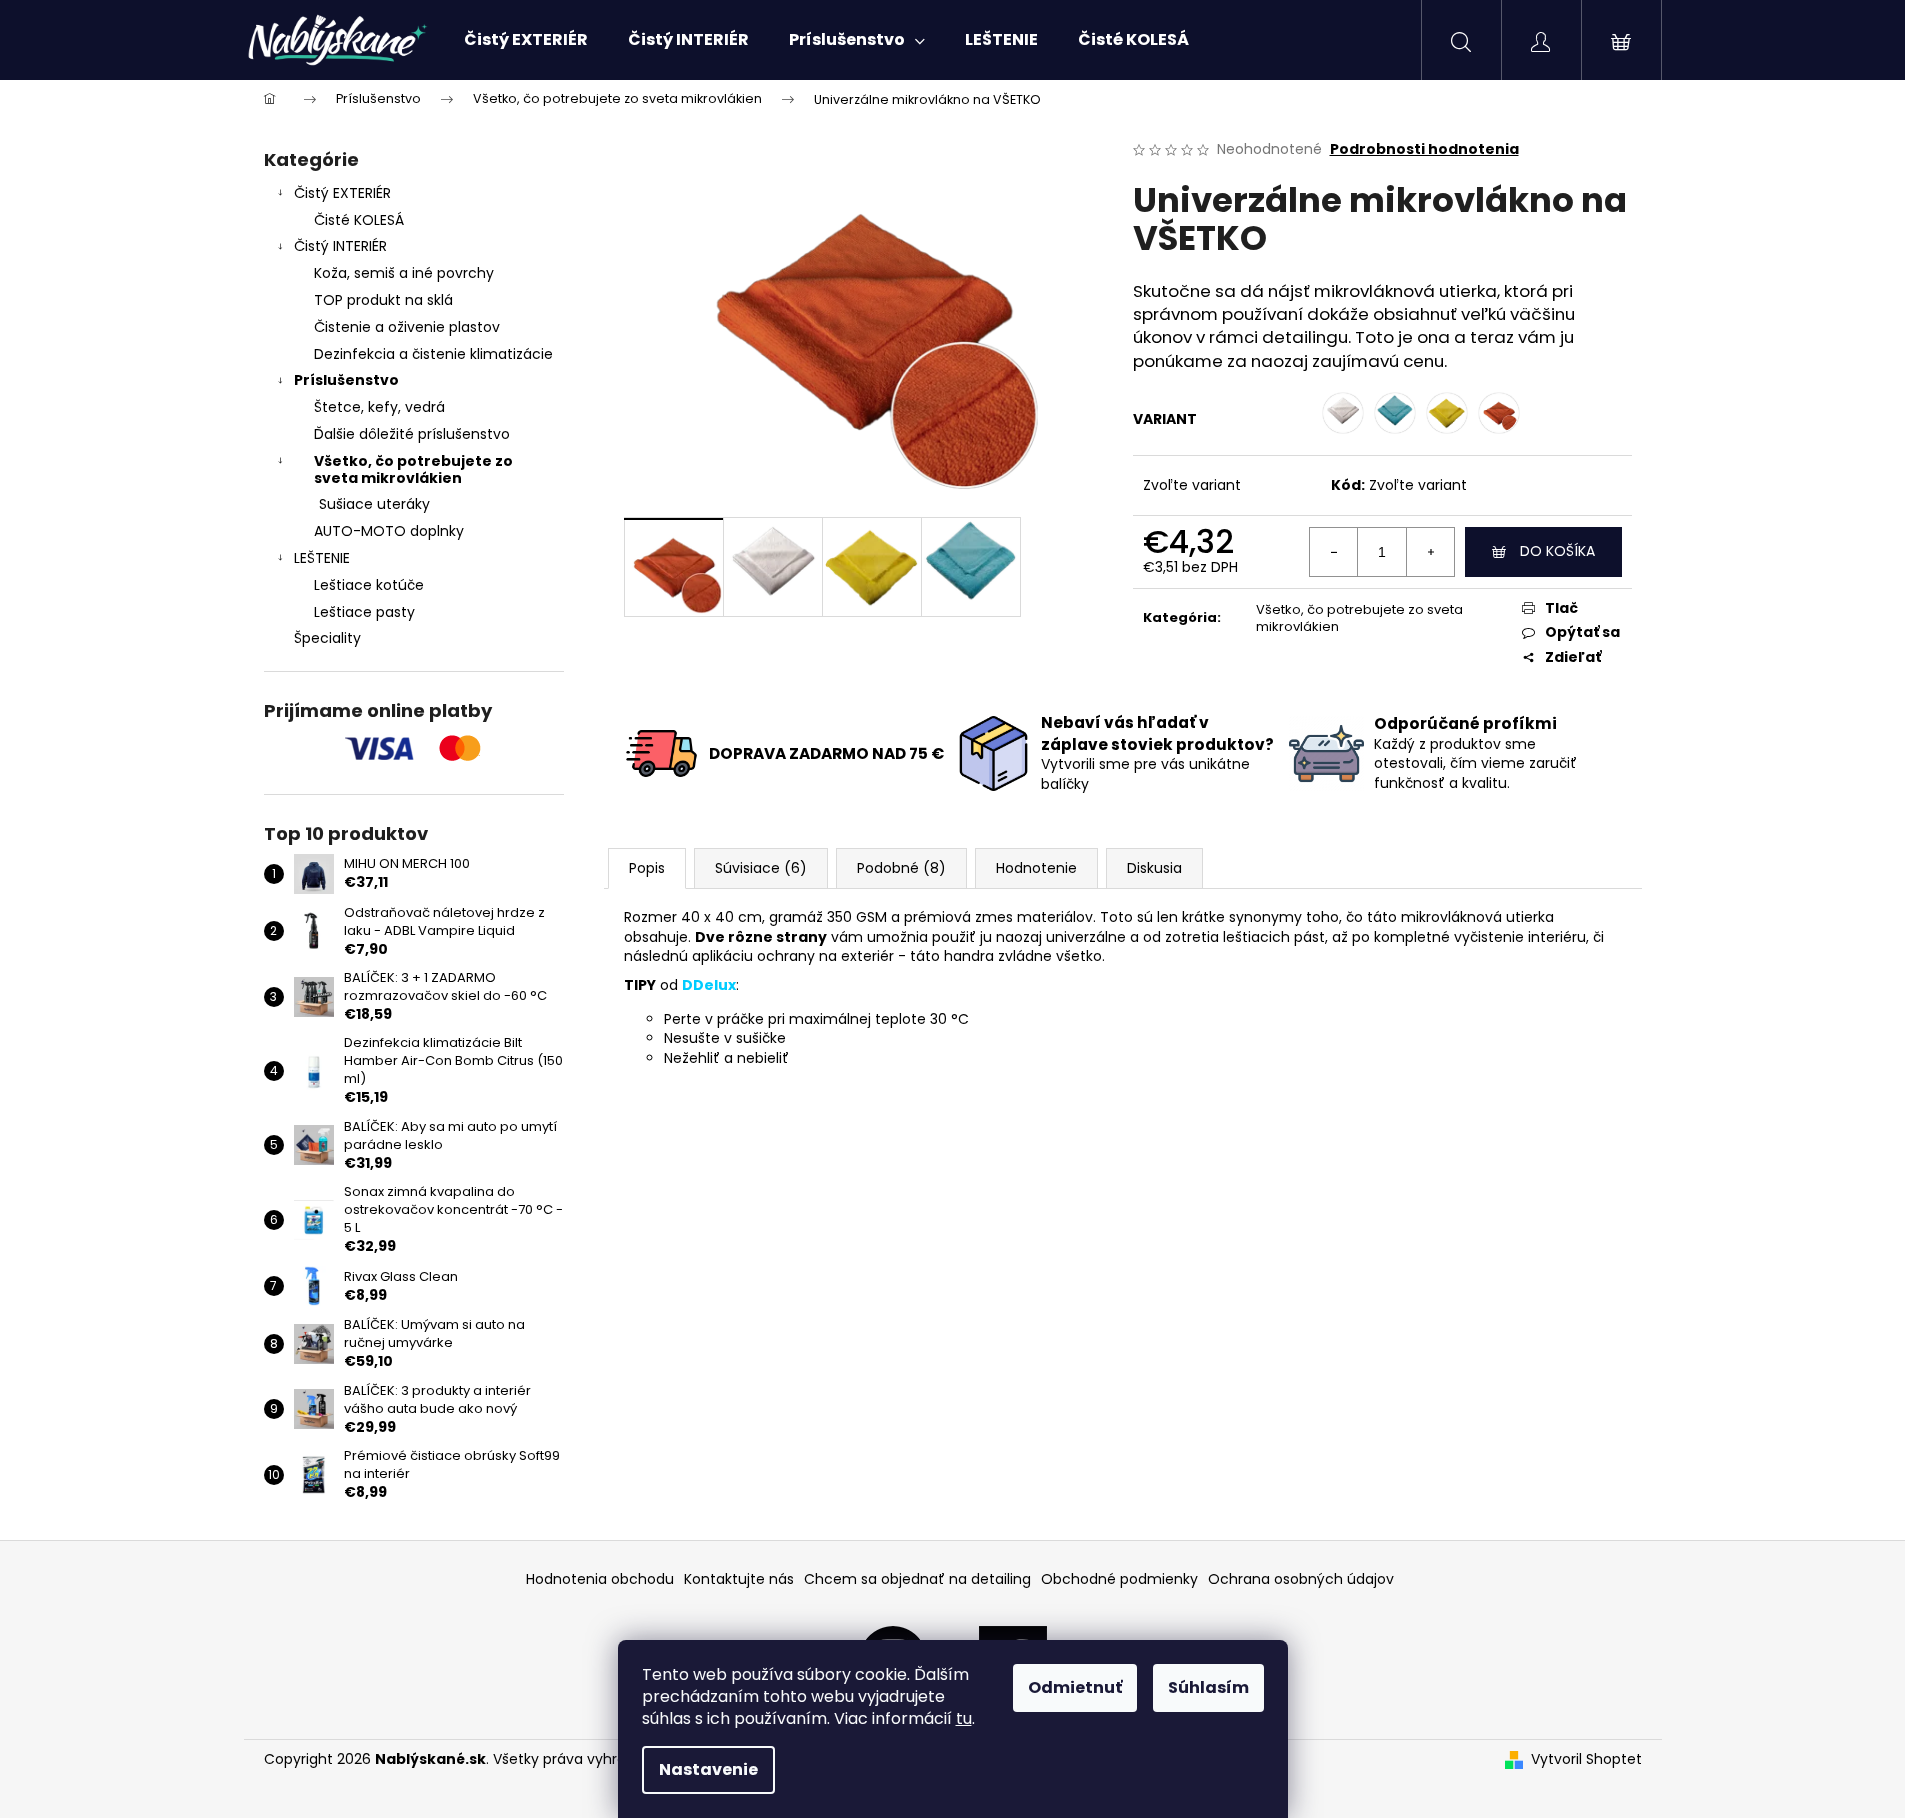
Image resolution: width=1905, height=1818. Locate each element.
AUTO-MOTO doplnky (389, 531)
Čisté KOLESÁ (359, 220)
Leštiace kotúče (369, 585)
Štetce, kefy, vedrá (379, 407)
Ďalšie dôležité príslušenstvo (412, 434)
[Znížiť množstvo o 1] (1334, 552)
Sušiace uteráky (374, 504)
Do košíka (1557, 551)
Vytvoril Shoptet (1586, 1759)
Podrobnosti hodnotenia (1424, 149)
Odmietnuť (1075, 1687)
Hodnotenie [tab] (1036, 868)
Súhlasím (1208, 1687)
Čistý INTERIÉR (340, 246)
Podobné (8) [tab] (901, 868)
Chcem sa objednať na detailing (917, 1579)
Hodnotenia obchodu (600, 1579)
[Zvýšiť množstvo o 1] (1430, 552)
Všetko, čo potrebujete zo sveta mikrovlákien (413, 469)
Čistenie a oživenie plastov (407, 327)
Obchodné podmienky (1119, 1579)
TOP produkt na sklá (383, 300)
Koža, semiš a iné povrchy (404, 273)
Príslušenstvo (346, 380)
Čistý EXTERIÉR (342, 193)
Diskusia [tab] (1154, 868)
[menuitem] (526, 40)
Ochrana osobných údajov (1301, 1579)
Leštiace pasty (364, 612)
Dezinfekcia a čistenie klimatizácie (433, 354)
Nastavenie (708, 1769)
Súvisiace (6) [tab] (761, 868)
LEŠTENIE (322, 558)
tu (964, 1718)
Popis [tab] (647, 868)
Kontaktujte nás (739, 1579)
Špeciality (327, 638)
